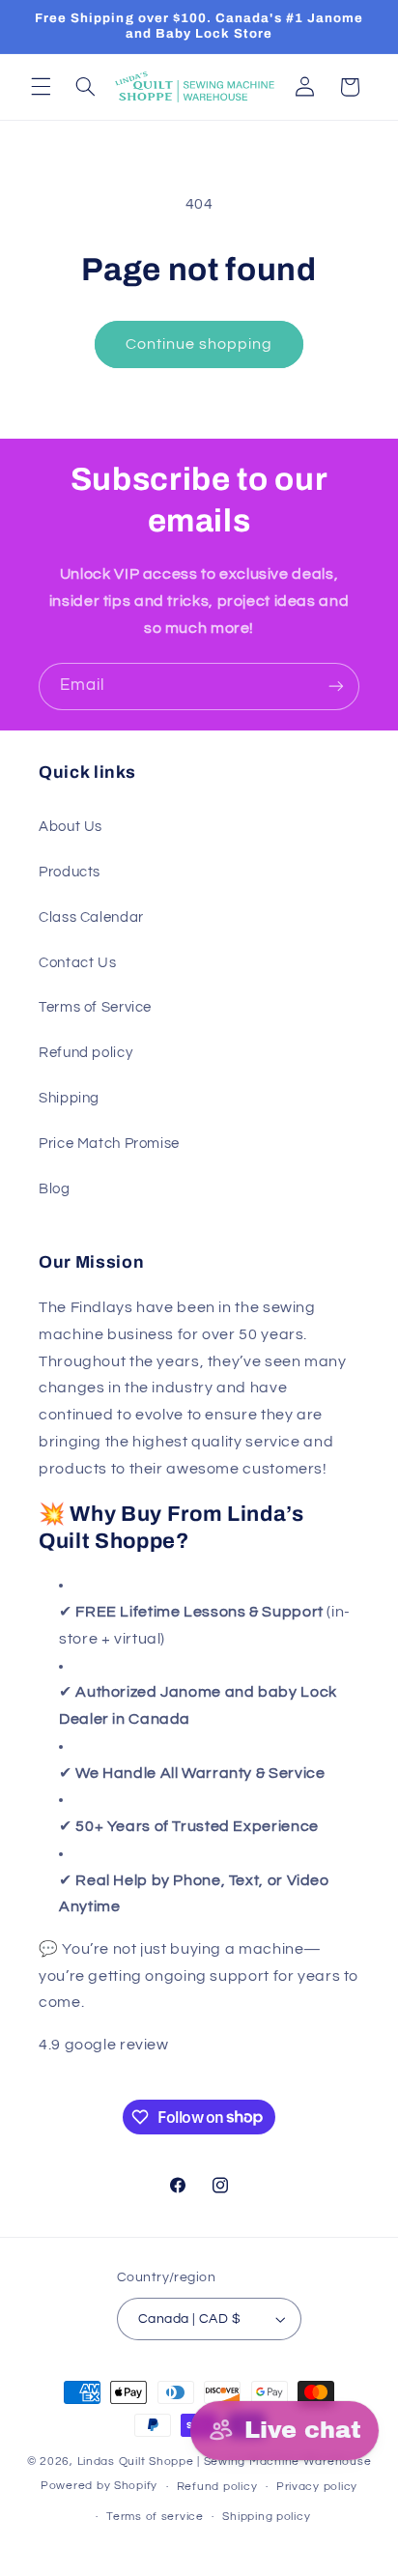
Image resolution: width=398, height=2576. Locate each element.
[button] (41, 87)
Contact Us (77, 963)
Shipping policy (266, 2517)
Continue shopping (199, 344)
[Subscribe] (336, 687)
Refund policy (85, 1053)
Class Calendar (91, 917)
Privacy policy (317, 2487)
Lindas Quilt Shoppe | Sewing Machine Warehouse (225, 2462)
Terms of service (155, 2517)
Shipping (69, 1098)
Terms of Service (95, 1007)
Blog (55, 1189)
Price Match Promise (109, 1144)
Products (70, 872)
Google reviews (229, 2045)
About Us (71, 827)
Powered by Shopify (99, 2487)
